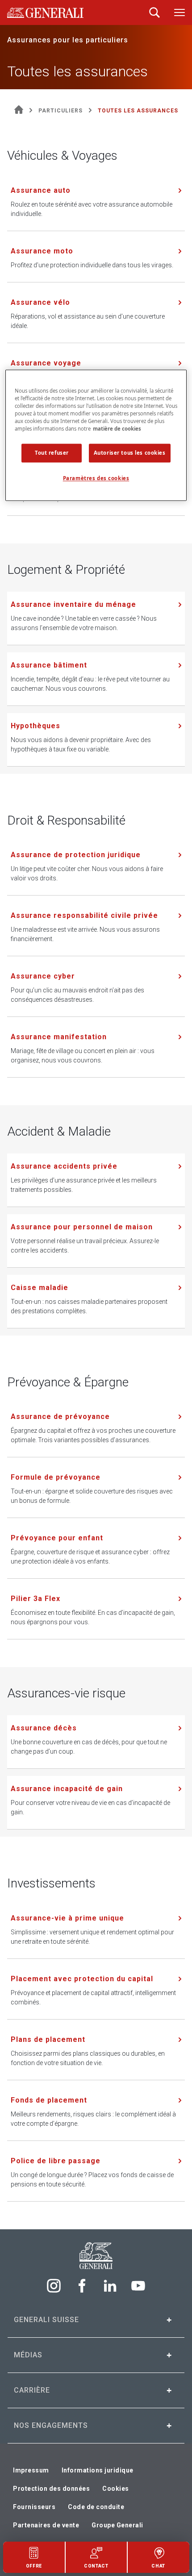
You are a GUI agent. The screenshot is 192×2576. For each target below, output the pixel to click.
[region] (96, 435)
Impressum (31, 2470)
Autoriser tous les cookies (130, 453)
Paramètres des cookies (96, 479)
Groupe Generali (117, 2525)
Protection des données (51, 2489)
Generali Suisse (46, 2320)
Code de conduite (96, 2507)
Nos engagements (51, 2425)
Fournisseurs (34, 2507)
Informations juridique (98, 2470)
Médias (28, 2355)
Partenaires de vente (46, 2525)
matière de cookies (117, 429)
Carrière (32, 2390)
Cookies (116, 2489)
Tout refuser (52, 453)
